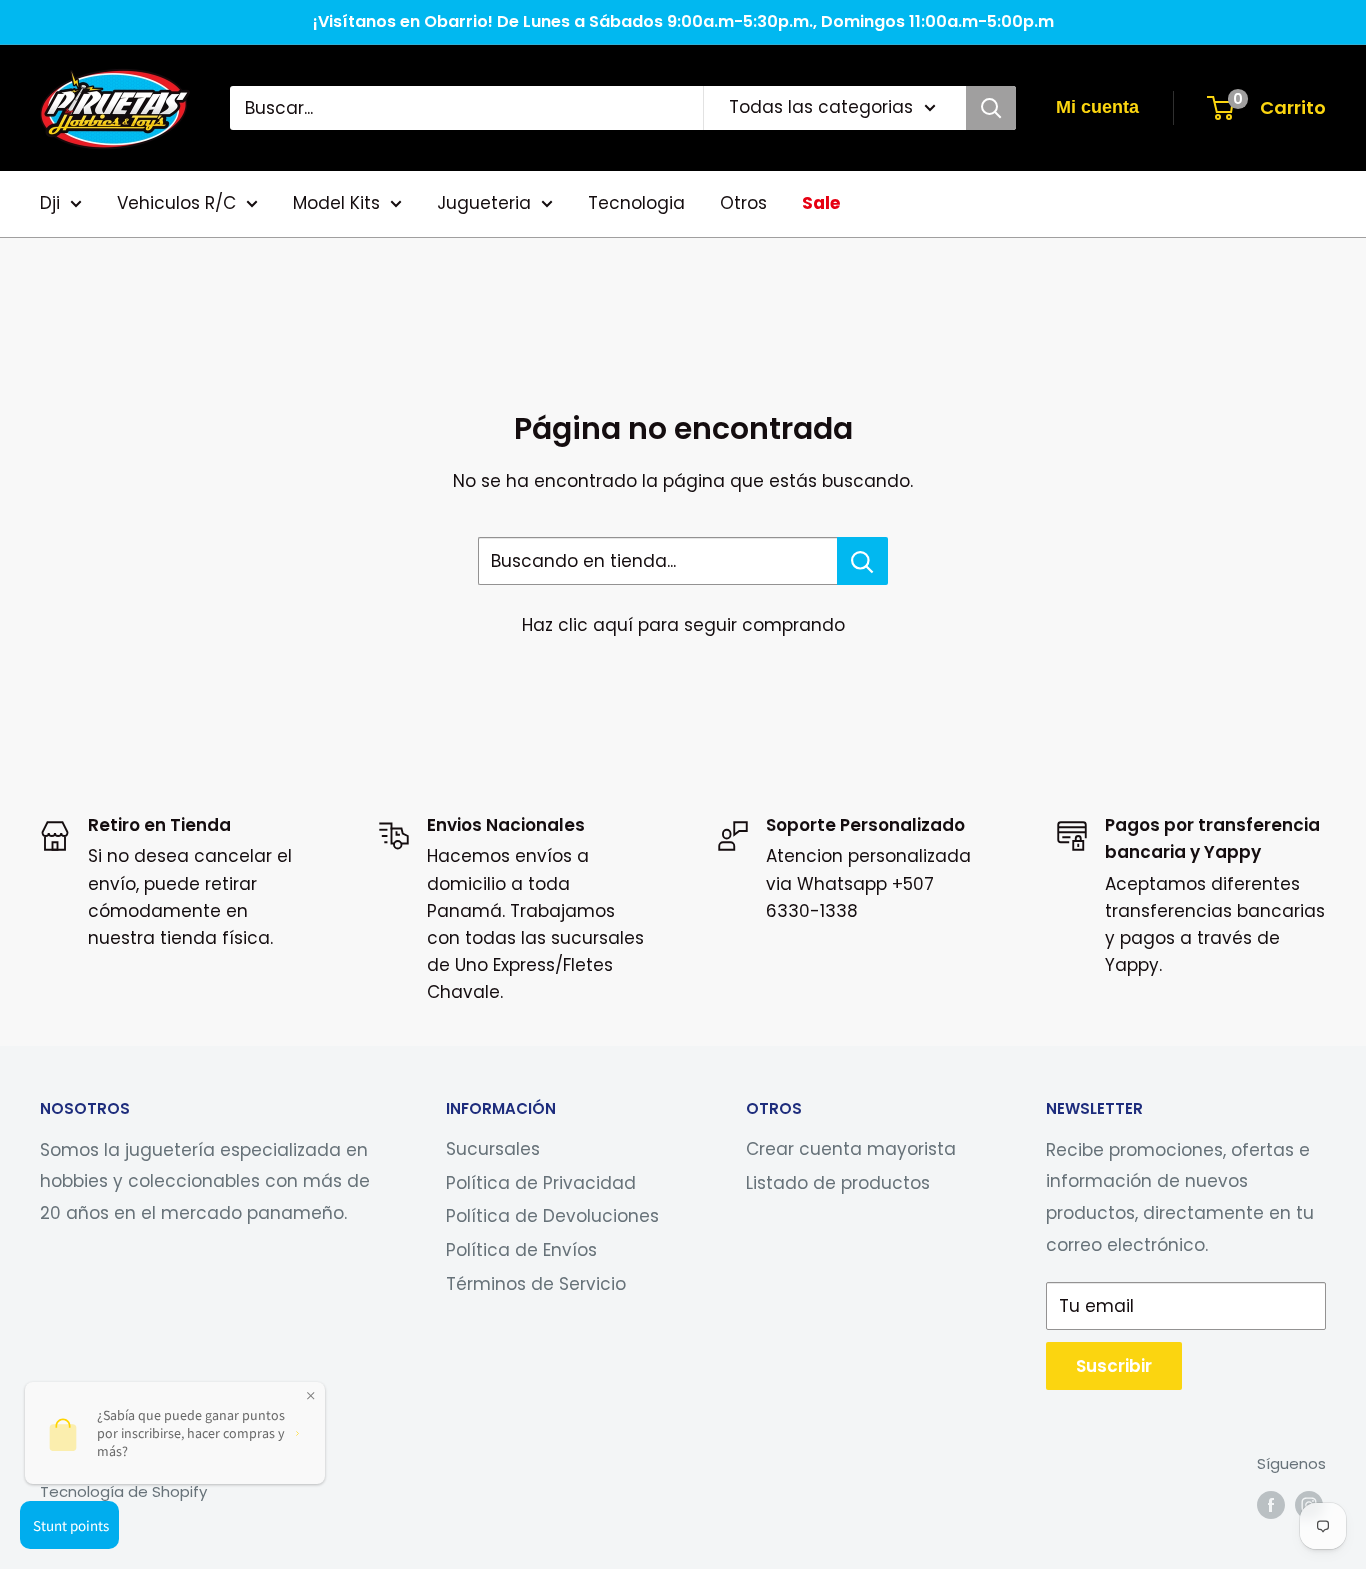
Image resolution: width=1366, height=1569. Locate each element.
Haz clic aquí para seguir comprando (683, 625)
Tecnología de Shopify (123, 1491)
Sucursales (493, 1149)
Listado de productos (838, 1183)
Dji (50, 203)
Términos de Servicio (536, 1284)
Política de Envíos (521, 1250)
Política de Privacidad (541, 1183)
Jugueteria (484, 203)
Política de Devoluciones (552, 1216)
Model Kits (336, 203)
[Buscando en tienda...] (862, 561)
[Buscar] (991, 108)
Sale (821, 203)
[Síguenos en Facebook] (1271, 1504)
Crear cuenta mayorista (851, 1149)
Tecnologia (636, 203)
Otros (743, 203)
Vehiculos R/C (176, 203)
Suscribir (1114, 1366)
